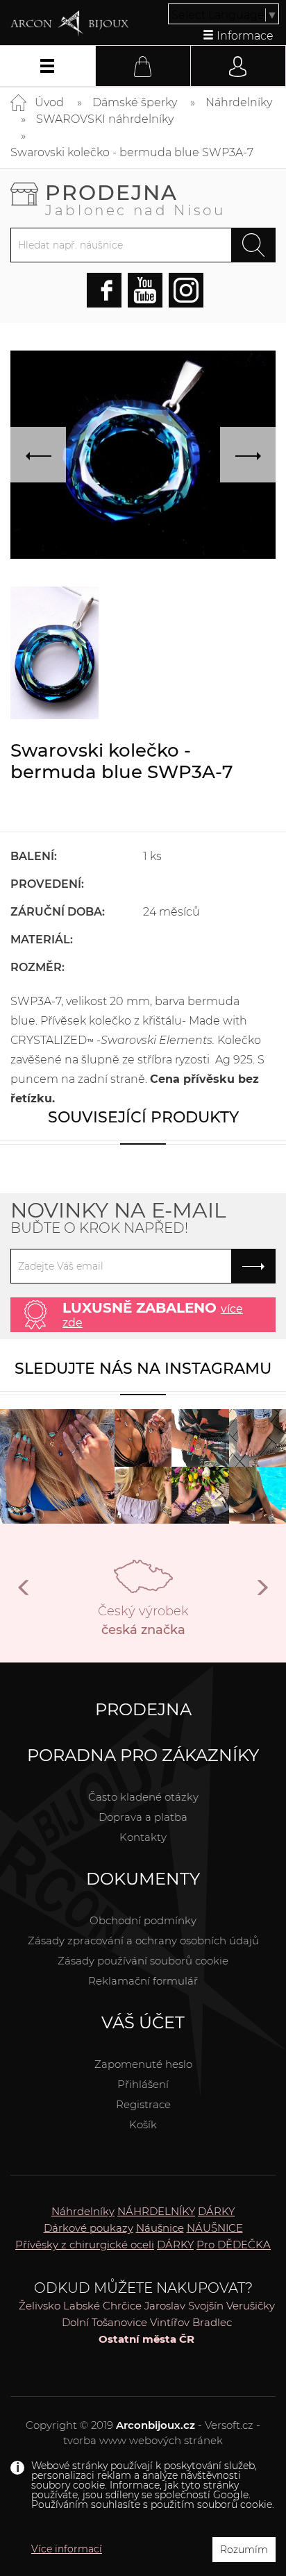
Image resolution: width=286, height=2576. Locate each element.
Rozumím (244, 2550)
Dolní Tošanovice (104, 2322)
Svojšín (206, 2306)
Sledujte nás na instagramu (143, 1369)
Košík (143, 2124)
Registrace (143, 2104)
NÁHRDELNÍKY (156, 2211)
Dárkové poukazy (89, 2228)
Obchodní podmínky (143, 1920)
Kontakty (143, 1837)
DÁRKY (216, 2211)
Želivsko (40, 2306)
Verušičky (251, 2306)
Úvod (49, 102)
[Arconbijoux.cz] (69, 24)
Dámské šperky (135, 102)
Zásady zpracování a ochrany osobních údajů (143, 1941)
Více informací (67, 2549)
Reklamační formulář (143, 1981)
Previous (24, 1593)
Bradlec (212, 2322)
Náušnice (160, 2228)
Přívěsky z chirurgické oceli (85, 2245)
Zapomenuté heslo (143, 2064)
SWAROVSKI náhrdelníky (105, 119)
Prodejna (135, 199)
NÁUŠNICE (215, 2228)
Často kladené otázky (143, 1797)
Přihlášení (143, 2084)
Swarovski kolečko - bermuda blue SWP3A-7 (132, 152)
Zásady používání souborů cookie (143, 1961)
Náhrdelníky (239, 102)
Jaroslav (165, 2306)
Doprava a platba (143, 1817)
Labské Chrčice (102, 2306)
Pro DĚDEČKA (234, 2245)
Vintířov (170, 2322)
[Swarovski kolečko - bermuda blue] (54, 653)
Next (262, 1593)
